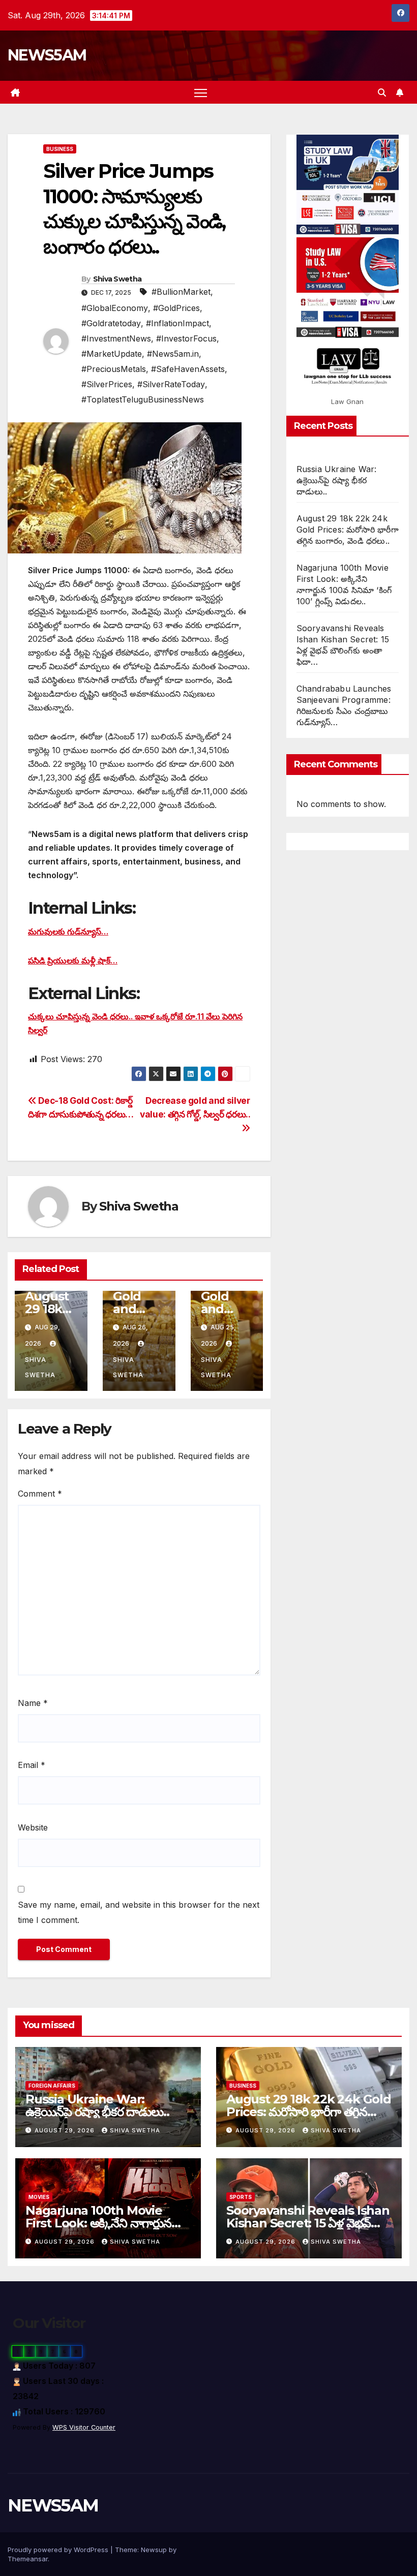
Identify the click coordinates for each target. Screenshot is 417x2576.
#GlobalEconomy (115, 308)
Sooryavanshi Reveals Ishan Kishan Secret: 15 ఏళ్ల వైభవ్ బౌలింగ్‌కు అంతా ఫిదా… (308, 2223)
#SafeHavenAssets (188, 369)
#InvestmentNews (116, 338)
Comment (40, 1494)
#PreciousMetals (114, 369)
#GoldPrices (176, 308)
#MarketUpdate (112, 354)
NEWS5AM (47, 55)
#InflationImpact (177, 323)
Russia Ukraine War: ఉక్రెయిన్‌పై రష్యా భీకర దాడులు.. (337, 480)
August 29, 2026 (66, 2130)
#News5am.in (173, 354)
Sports (241, 2197)
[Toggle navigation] (201, 92)
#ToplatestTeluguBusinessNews (143, 399)
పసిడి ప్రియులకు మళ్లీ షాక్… (73, 960)
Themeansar (28, 2559)
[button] (382, 92)
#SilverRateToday (171, 384)
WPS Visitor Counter (84, 2427)
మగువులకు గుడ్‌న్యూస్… (68, 932)
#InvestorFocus (186, 338)
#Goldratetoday (111, 323)
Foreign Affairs (52, 2086)
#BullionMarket (181, 292)
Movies (39, 2197)
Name (33, 1703)
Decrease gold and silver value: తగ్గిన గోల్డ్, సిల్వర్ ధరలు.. (195, 1107)
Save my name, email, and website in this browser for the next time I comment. (139, 1912)
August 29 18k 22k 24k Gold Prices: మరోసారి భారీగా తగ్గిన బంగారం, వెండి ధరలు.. (348, 530)
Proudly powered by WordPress (59, 2550)
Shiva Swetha (117, 279)
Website (33, 1827)
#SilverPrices (107, 384)
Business (60, 149)
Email (32, 1765)
